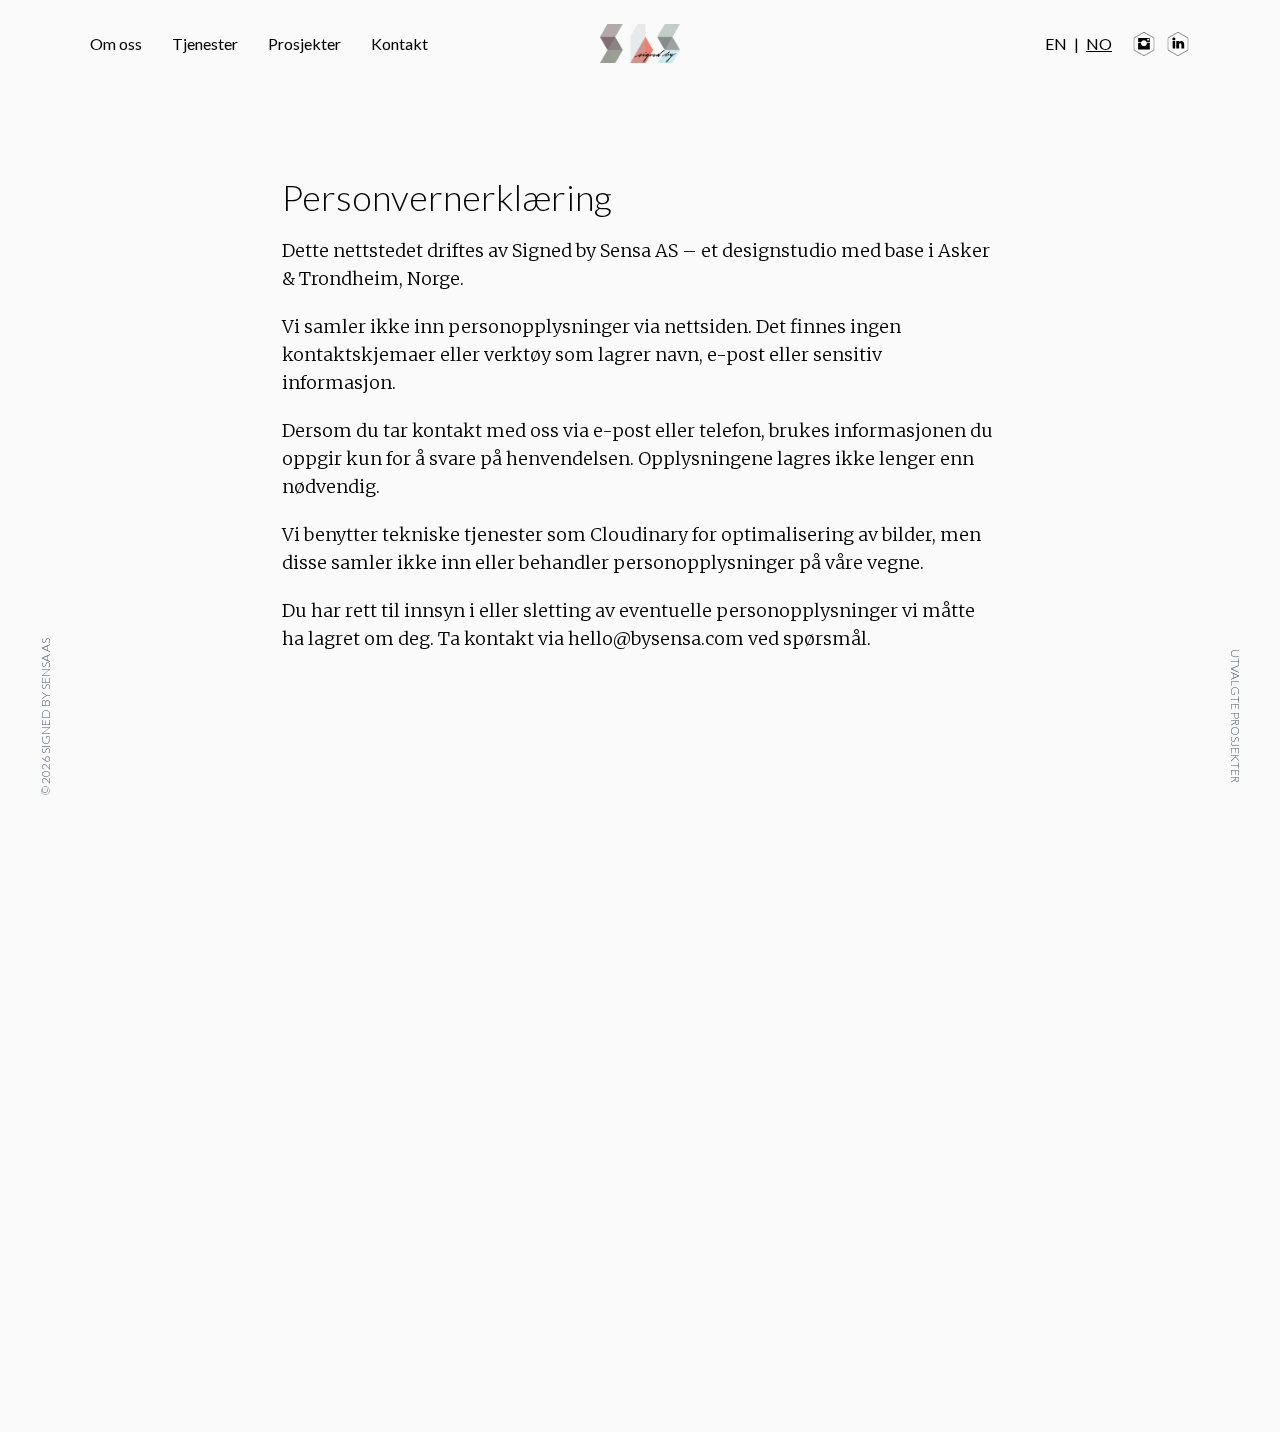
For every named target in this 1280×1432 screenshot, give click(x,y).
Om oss (116, 43)
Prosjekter (304, 43)
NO (1099, 43)
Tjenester (205, 43)
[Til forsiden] (640, 43)
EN (1056, 43)
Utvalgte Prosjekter (1235, 716)
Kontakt (399, 43)
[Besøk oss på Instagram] (1144, 44)
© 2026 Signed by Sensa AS (44, 716)
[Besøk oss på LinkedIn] (1178, 44)
